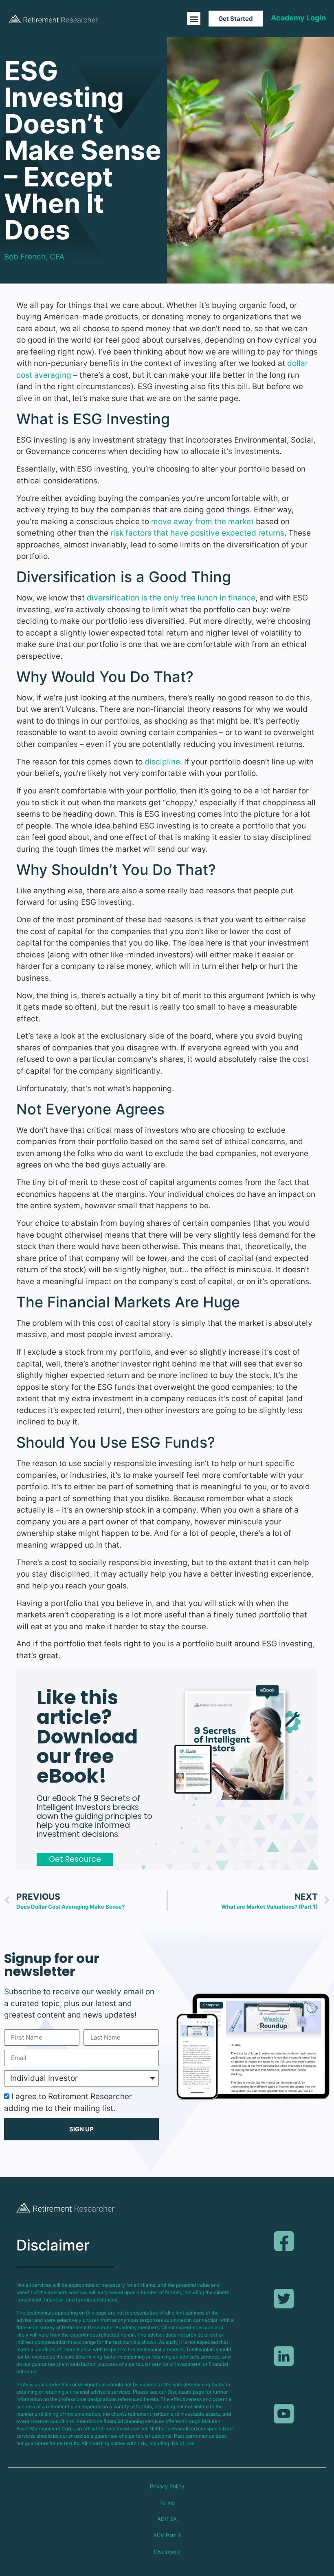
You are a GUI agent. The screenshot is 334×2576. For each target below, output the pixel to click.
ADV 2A (167, 2519)
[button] (194, 19)
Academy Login (298, 18)
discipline (162, 762)
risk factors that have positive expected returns (197, 533)
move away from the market (202, 522)
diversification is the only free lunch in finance (171, 598)
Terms (167, 2503)
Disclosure (167, 2552)
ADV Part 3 (167, 2535)
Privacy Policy (167, 2486)
